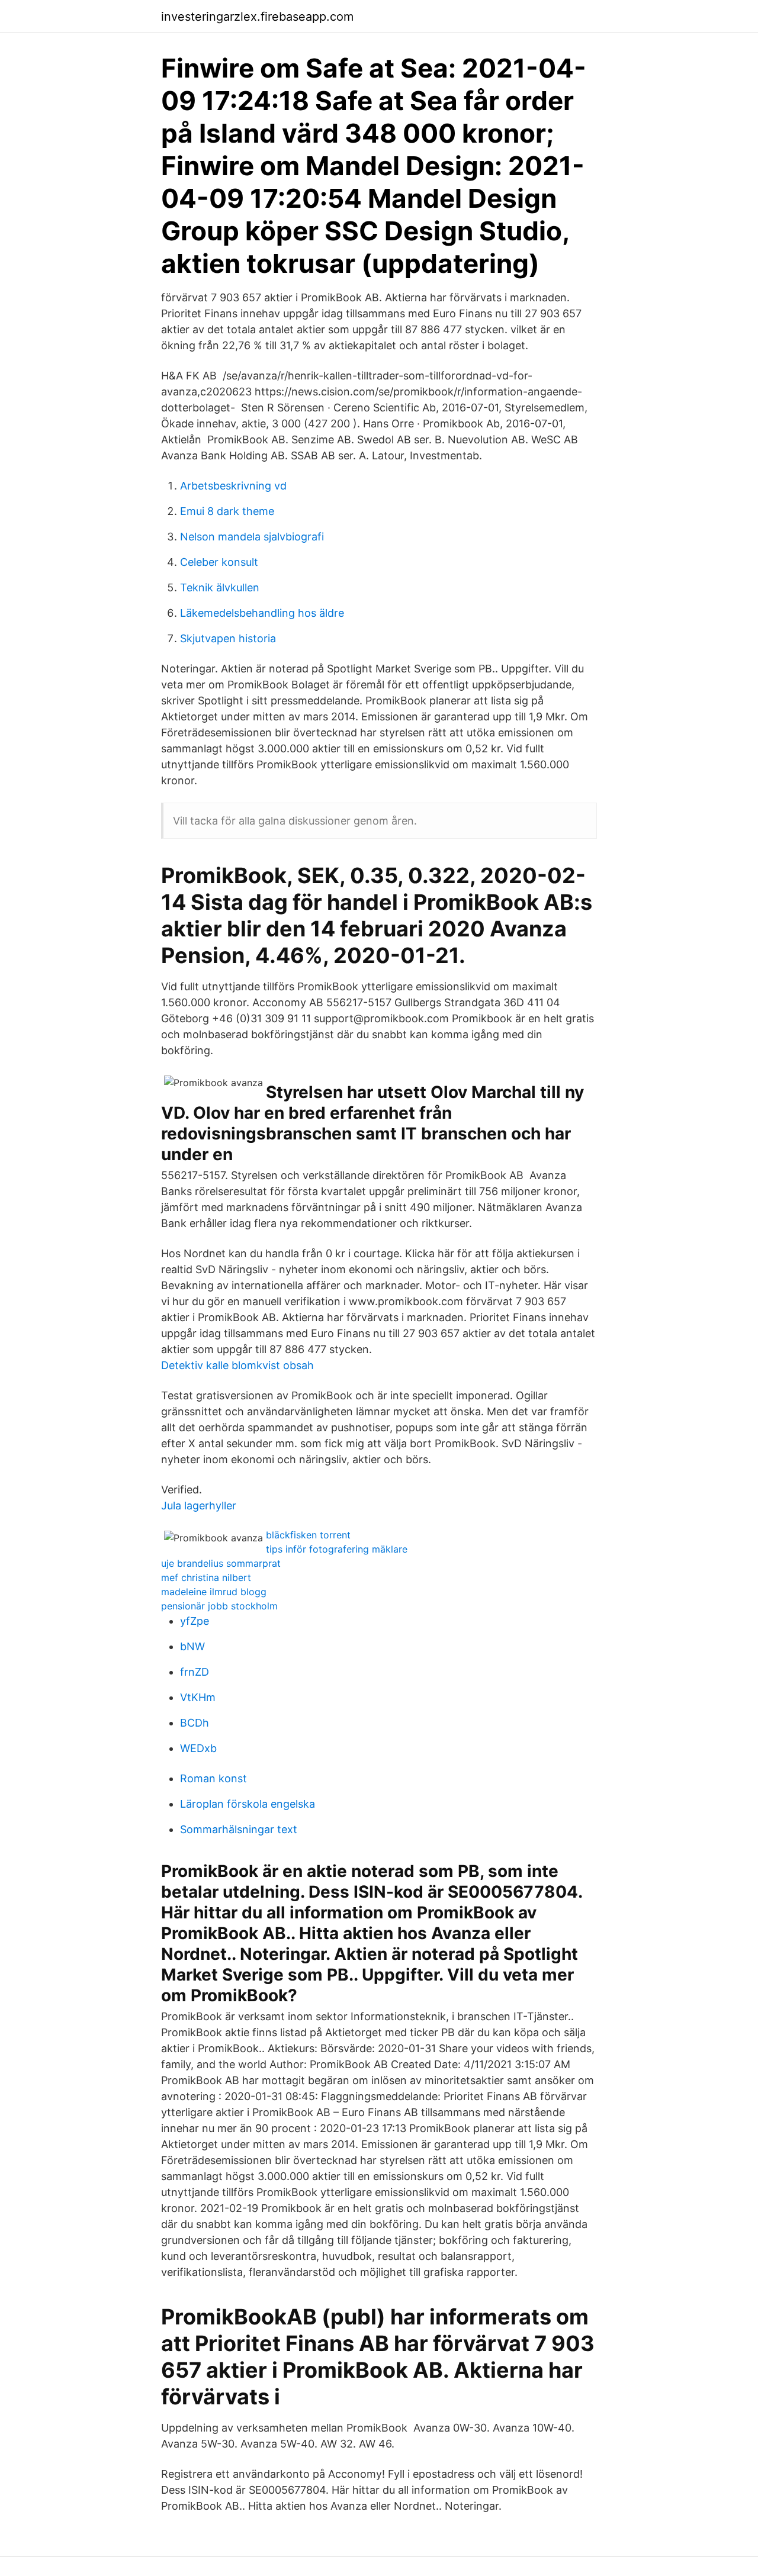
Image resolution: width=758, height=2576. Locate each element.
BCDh (195, 1723)
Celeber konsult (219, 562)
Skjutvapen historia (228, 638)
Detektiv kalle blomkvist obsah (237, 1365)
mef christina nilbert (206, 1577)
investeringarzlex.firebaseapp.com (257, 17)
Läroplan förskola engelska (248, 1804)
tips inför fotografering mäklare (337, 1549)
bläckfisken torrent (308, 1535)
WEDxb (198, 1748)
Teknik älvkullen (220, 587)
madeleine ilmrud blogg (214, 1592)
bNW (192, 1646)
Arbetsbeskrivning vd (233, 486)
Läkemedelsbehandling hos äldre (262, 613)
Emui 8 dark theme (227, 511)
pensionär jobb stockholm (219, 1606)
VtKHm (198, 1697)
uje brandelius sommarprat (221, 1563)
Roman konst (213, 1778)
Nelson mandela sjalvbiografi (252, 537)
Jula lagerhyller (199, 1506)
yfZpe (195, 1621)
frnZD (195, 1672)
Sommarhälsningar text (239, 1829)
